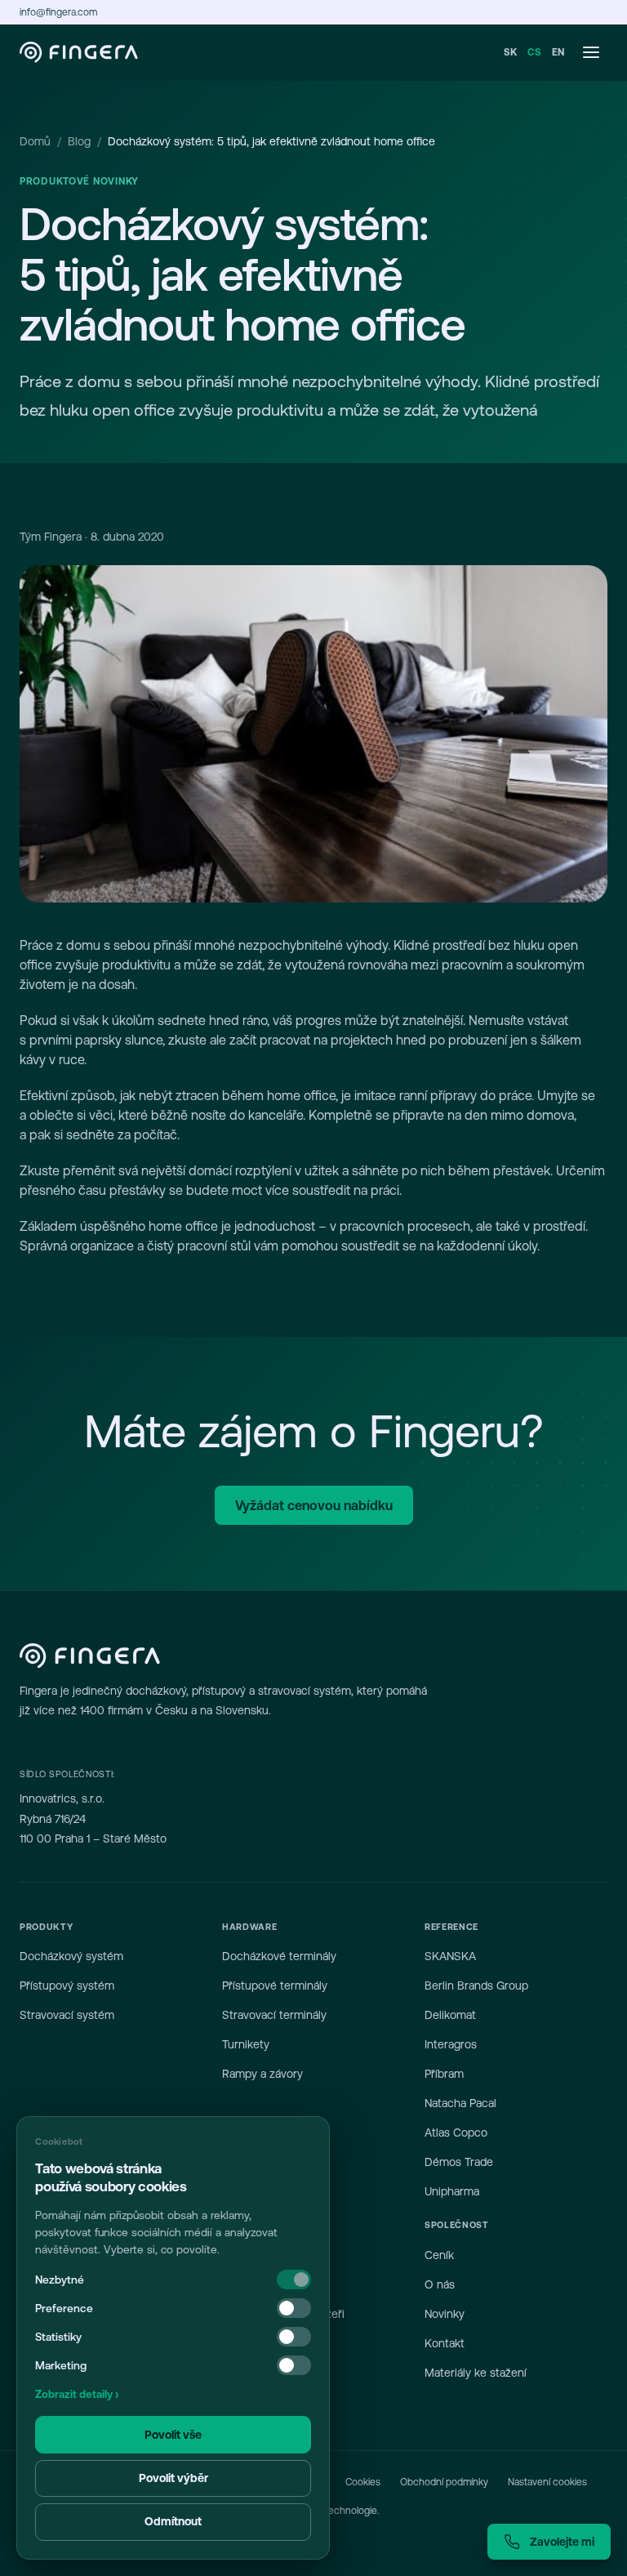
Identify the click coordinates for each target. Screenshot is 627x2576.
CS (534, 52)
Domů (35, 141)
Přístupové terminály (275, 1985)
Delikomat (450, 2015)
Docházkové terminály (279, 1956)
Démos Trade (459, 2162)
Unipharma (452, 2191)
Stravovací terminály (274, 2015)
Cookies (363, 2482)
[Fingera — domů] (79, 52)
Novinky (445, 2314)
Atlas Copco (456, 2133)
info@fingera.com (58, 12)
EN (558, 52)
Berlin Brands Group (476, 1985)
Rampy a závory (262, 2074)
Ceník (439, 2255)
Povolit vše (173, 2435)
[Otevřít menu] (591, 52)
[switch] (294, 2308)
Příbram (444, 2074)
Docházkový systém (71, 1956)
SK (511, 52)
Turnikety (246, 2044)
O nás (440, 2284)
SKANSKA (450, 1956)
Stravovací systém (67, 2015)
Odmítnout (173, 2521)
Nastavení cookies (547, 2482)
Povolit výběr (173, 2478)
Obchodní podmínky (444, 2482)
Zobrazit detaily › (77, 2394)
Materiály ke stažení (476, 2373)
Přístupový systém (67, 1985)
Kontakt (445, 2343)
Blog (79, 141)
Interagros (451, 2044)
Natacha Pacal (460, 2103)
